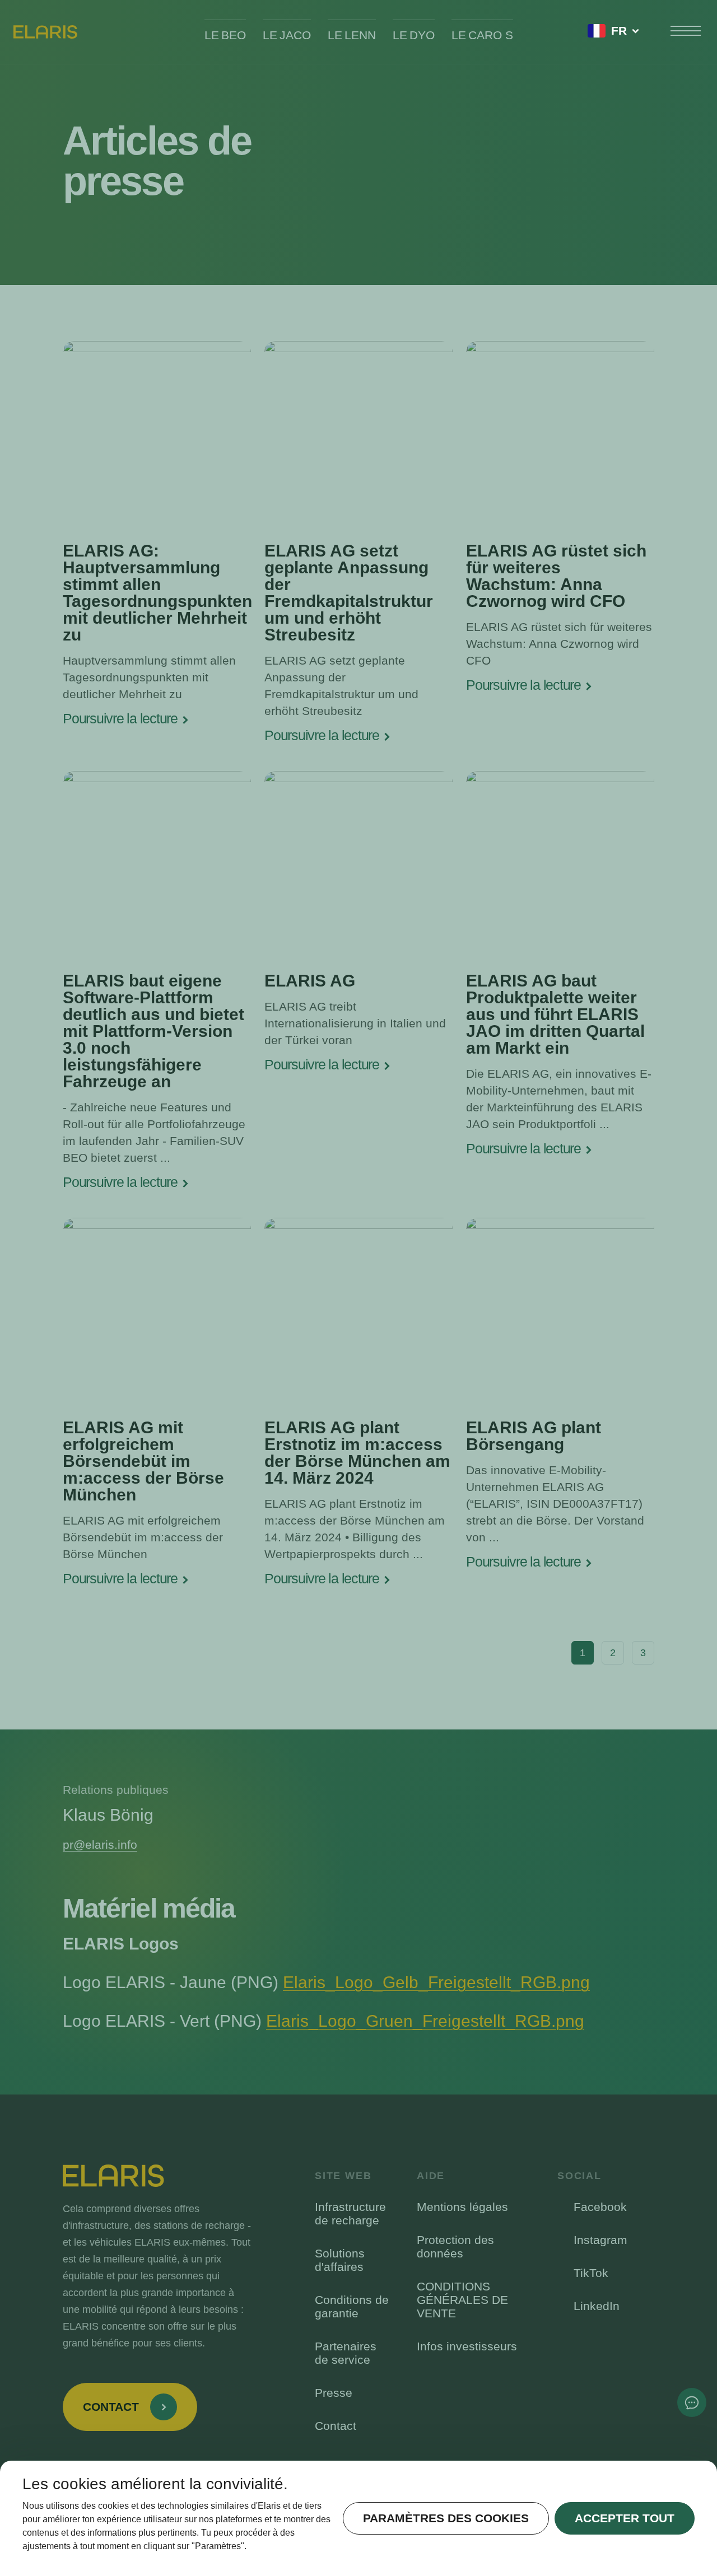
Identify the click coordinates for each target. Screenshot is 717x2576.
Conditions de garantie (352, 2306)
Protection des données (455, 2247)
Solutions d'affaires (340, 2260)
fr (619, 31)
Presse (334, 2393)
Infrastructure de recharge (350, 2213)
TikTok (591, 2273)
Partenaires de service (346, 2353)
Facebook (600, 2207)
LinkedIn (597, 2306)
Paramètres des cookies (446, 2518)
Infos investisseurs (467, 2346)
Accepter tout (625, 2518)
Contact (336, 2426)
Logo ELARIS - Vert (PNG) (323, 2021)
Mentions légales (462, 2207)
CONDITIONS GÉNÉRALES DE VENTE (462, 2300)
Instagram (600, 2240)
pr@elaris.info (100, 1845)
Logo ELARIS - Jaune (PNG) (326, 1982)
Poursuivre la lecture (120, 719)
